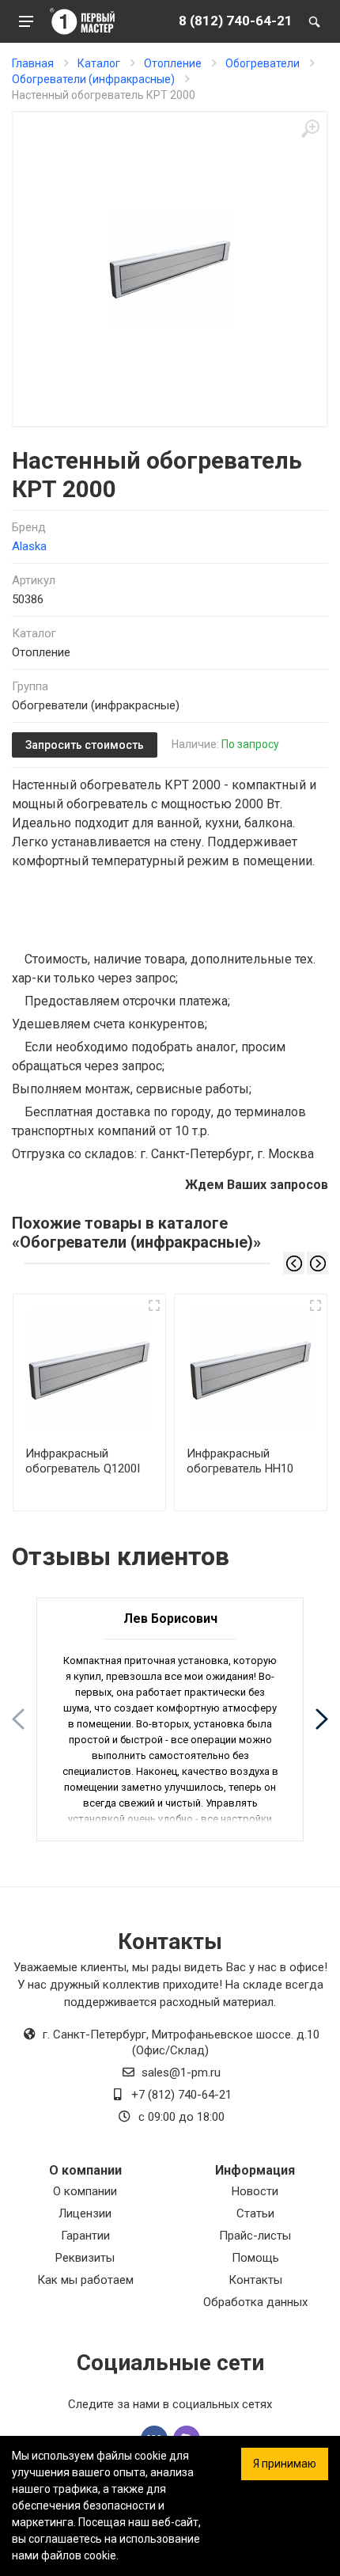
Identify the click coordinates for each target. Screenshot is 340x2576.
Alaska (29, 546)
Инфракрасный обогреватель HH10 (240, 1461)
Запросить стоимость (85, 745)
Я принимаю (285, 2464)
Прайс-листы (255, 2236)
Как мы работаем (85, 2280)
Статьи (255, 2213)
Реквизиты (85, 2258)
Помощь (255, 2258)
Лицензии (85, 2213)
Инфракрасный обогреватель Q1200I (83, 1461)
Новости (255, 2191)
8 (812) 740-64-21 (236, 21)
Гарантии (85, 2236)
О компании (85, 2191)
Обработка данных (255, 2302)
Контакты (255, 2280)
